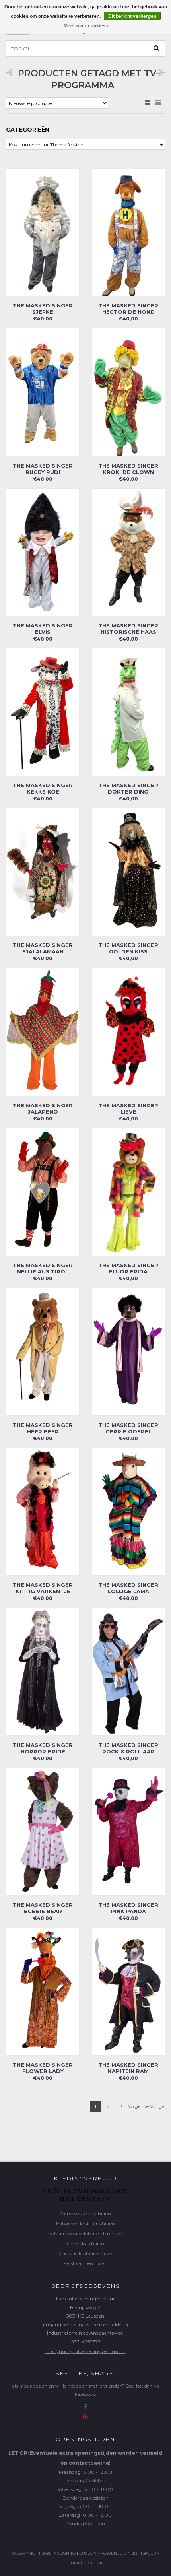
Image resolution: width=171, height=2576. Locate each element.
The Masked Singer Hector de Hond (128, 309)
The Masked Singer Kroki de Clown (128, 469)
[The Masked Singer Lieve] (128, 1032)
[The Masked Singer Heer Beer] (43, 1351)
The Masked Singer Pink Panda (128, 1908)
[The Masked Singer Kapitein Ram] (128, 1991)
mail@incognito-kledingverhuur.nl (85, 2351)
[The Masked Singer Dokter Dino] (128, 711)
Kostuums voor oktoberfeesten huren (85, 2234)
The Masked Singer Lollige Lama (128, 1588)
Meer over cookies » (87, 26)
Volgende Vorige (146, 2106)
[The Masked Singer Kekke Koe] (43, 711)
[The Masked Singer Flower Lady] (43, 1991)
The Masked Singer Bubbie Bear (43, 1908)
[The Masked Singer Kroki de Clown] (128, 392)
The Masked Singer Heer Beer (43, 1428)
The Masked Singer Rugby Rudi (43, 469)
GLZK (97, 2563)
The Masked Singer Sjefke (43, 309)
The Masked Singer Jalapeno (43, 1108)
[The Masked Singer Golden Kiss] (128, 871)
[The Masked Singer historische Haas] (128, 552)
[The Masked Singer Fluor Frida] (128, 1191)
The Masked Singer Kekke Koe (43, 788)
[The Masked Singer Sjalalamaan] (43, 871)
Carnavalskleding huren (85, 2214)
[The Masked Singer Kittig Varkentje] (43, 1511)
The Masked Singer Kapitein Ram (128, 2068)
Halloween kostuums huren (85, 2224)
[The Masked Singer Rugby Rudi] (43, 392)
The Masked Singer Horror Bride (43, 1748)
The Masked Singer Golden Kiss (128, 948)
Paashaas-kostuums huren (85, 2254)
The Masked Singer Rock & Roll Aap (128, 1748)
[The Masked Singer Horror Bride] (43, 1671)
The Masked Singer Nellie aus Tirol (43, 1268)
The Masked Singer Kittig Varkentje (43, 1588)
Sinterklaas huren (85, 2244)
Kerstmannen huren (85, 2263)
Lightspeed (143, 2553)
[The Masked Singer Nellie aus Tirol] (43, 1191)
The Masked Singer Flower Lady (43, 2068)
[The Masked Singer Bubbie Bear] (43, 1831)
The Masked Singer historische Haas (128, 629)
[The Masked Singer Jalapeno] (43, 1032)
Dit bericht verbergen (132, 16)
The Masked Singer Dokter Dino (128, 788)
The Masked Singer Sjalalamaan (43, 948)
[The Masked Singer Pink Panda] (128, 1831)
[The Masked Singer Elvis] (43, 552)
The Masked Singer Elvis (43, 629)
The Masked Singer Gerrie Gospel (128, 1428)
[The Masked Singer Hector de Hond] (128, 232)
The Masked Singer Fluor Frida (128, 1268)
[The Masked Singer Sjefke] (43, 232)
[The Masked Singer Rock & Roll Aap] (128, 1671)
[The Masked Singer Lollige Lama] (128, 1511)
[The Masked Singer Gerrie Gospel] (128, 1351)
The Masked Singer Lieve (128, 1108)
